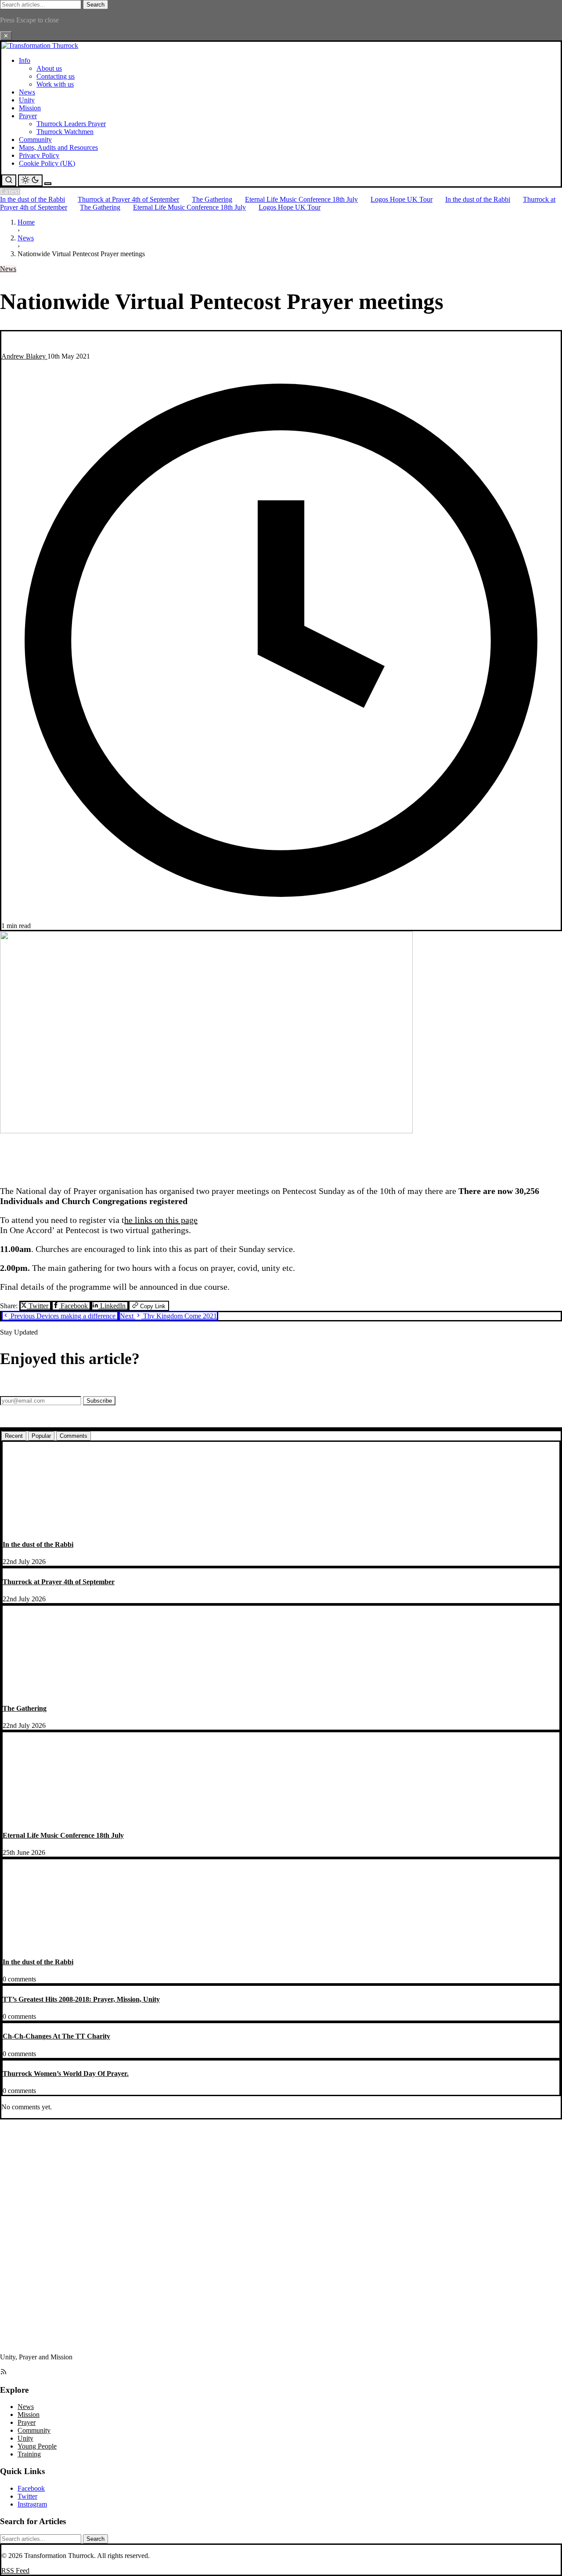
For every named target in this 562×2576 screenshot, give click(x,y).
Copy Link (152, 1306)
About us (49, 68)
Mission (30, 108)
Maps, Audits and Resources (58, 147)
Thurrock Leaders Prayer (71, 124)
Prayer (28, 116)
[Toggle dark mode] (30, 180)
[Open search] (9, 180)
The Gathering (212, 199)
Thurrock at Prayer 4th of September (128, 199)
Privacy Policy (39, 155)
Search (95, 5)
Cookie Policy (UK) (47, 163)
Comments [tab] (74, 1436)
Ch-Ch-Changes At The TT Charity (56, 2036)
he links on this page (161, 1220)
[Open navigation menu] (48, 184)
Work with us (55, 84)
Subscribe (99, 1401)
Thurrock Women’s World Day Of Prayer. (66, 2073)
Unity (27, 100)
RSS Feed (15, 2571)
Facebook (74, 1306)
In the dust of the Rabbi (32, 199)
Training (29, 2454)
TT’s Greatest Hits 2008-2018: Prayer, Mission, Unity (81, 1999)
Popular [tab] (41, 1436)
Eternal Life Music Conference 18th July (301, 199)
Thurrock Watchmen (65, 132)
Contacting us (56, 76)
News (27, 92)
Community (35, 140)
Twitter (38, 1306)
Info (25, 60)
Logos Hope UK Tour (402, 199)
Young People (37, 2446)
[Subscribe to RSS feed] (4, 2373)
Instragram (32, 2504)
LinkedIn (113, 1306)
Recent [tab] (14, 1436)
